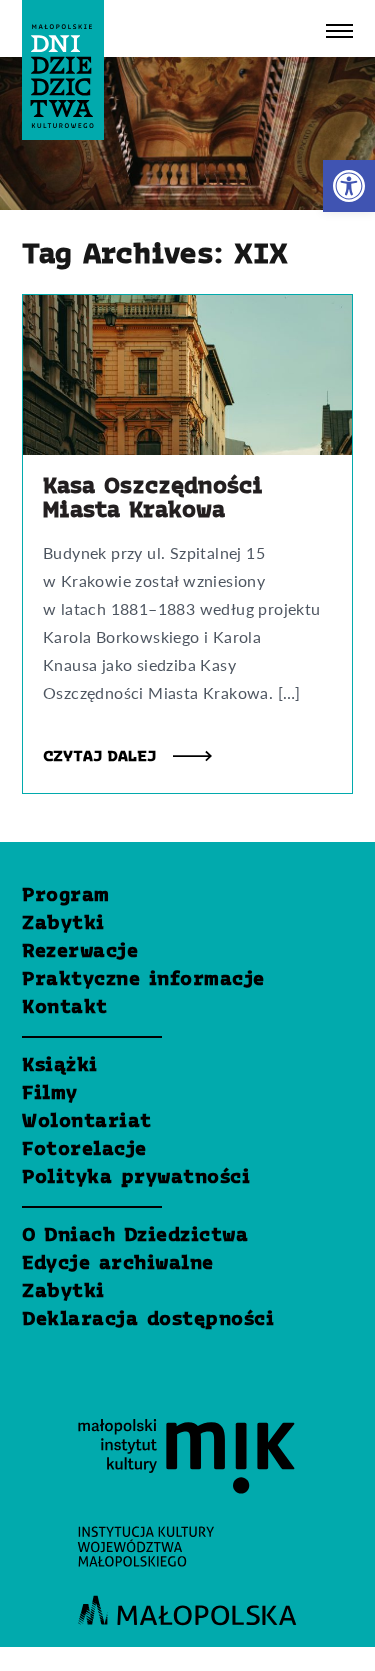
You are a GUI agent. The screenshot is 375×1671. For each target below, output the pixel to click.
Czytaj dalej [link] (102, 757)
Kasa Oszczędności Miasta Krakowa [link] (153, 499)
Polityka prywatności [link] (136, 1178)
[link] (349, 186)
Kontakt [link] (65, 1008)
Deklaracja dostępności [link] (148, 1320)
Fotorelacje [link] (84, 1150)
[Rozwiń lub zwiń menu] (339, 31)
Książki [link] (60, 1066)
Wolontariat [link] (87, 1122)
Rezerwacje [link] (80, 952)
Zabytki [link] (63, 924)
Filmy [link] (50, 1094)
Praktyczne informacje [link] (143, 980)
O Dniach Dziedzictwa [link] (135, 1236)
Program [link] (66, 896)
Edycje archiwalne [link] (118, 1264)
